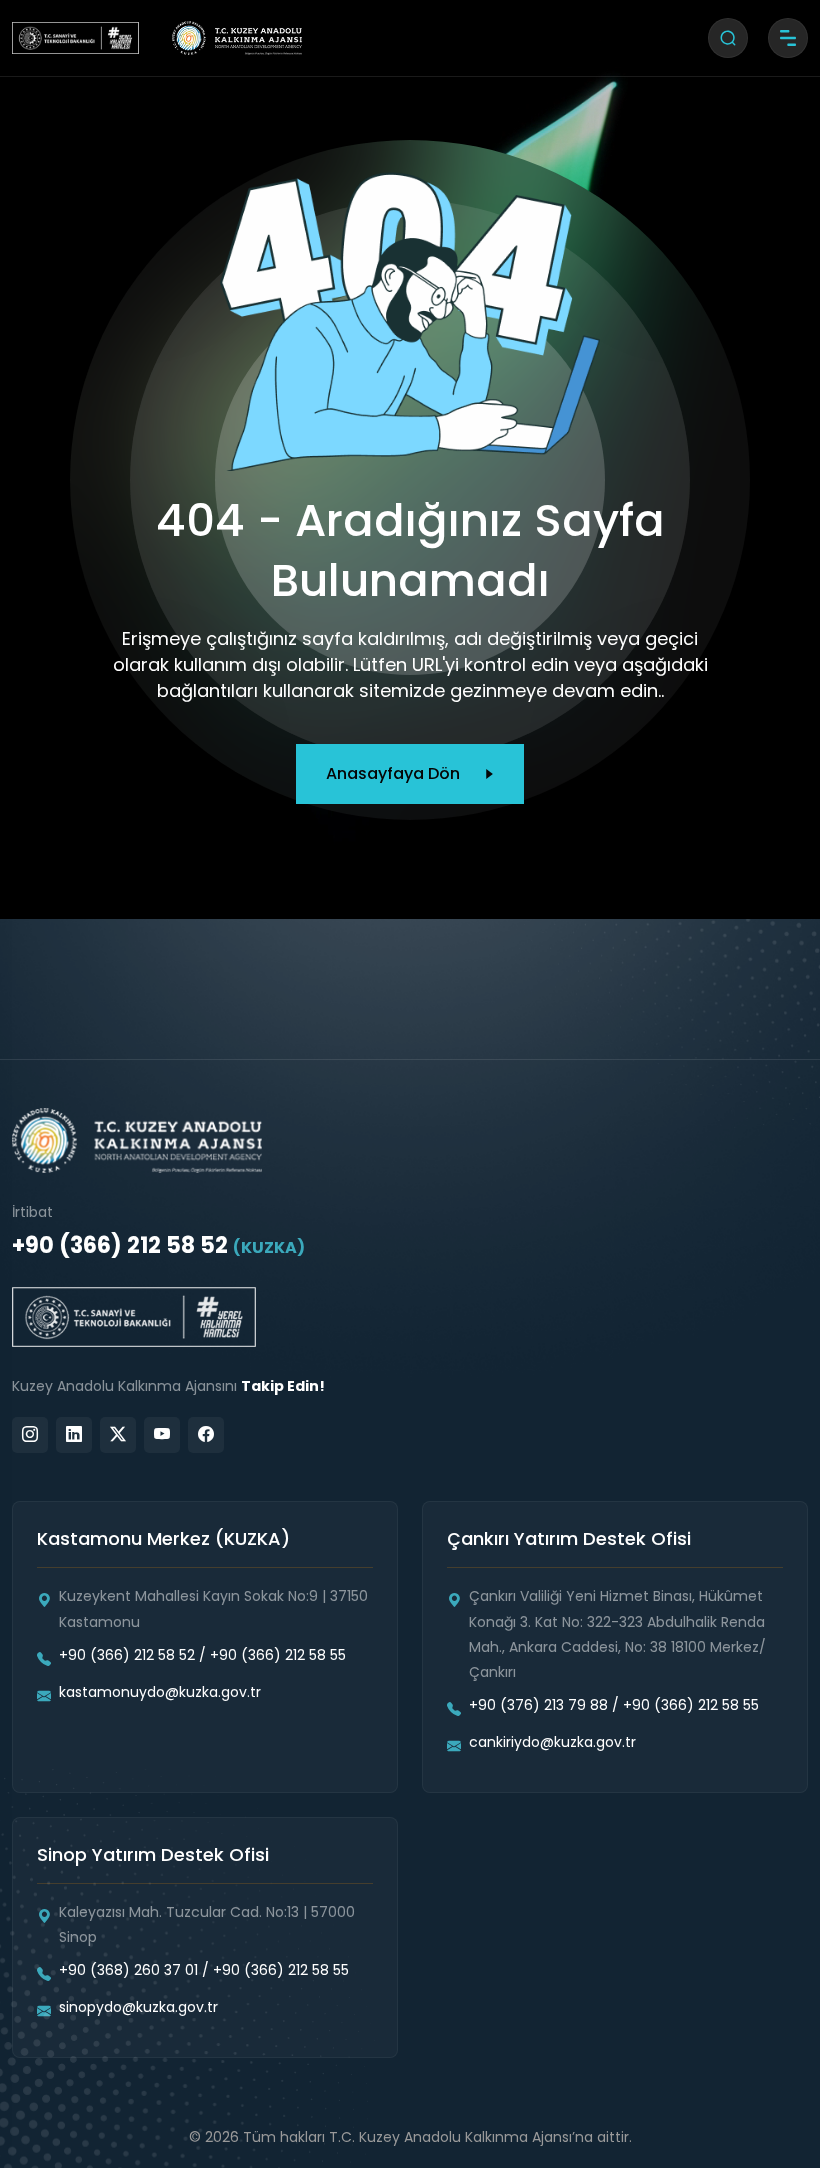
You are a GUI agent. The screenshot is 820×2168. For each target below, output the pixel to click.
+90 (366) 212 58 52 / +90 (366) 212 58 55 (202, 1655)
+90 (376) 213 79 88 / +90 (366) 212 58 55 (614, 1705)
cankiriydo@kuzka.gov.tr (552, 1742)
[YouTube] (162, 1435)
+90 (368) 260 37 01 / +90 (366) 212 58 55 (204, 1970)
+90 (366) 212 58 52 (158, 1245)
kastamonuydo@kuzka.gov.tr (160, 1692)
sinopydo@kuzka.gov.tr (138, 2007)
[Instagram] (30, 1435)
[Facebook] (206, 1435)
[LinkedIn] (74, 1435)
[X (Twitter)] (118, 1435)
